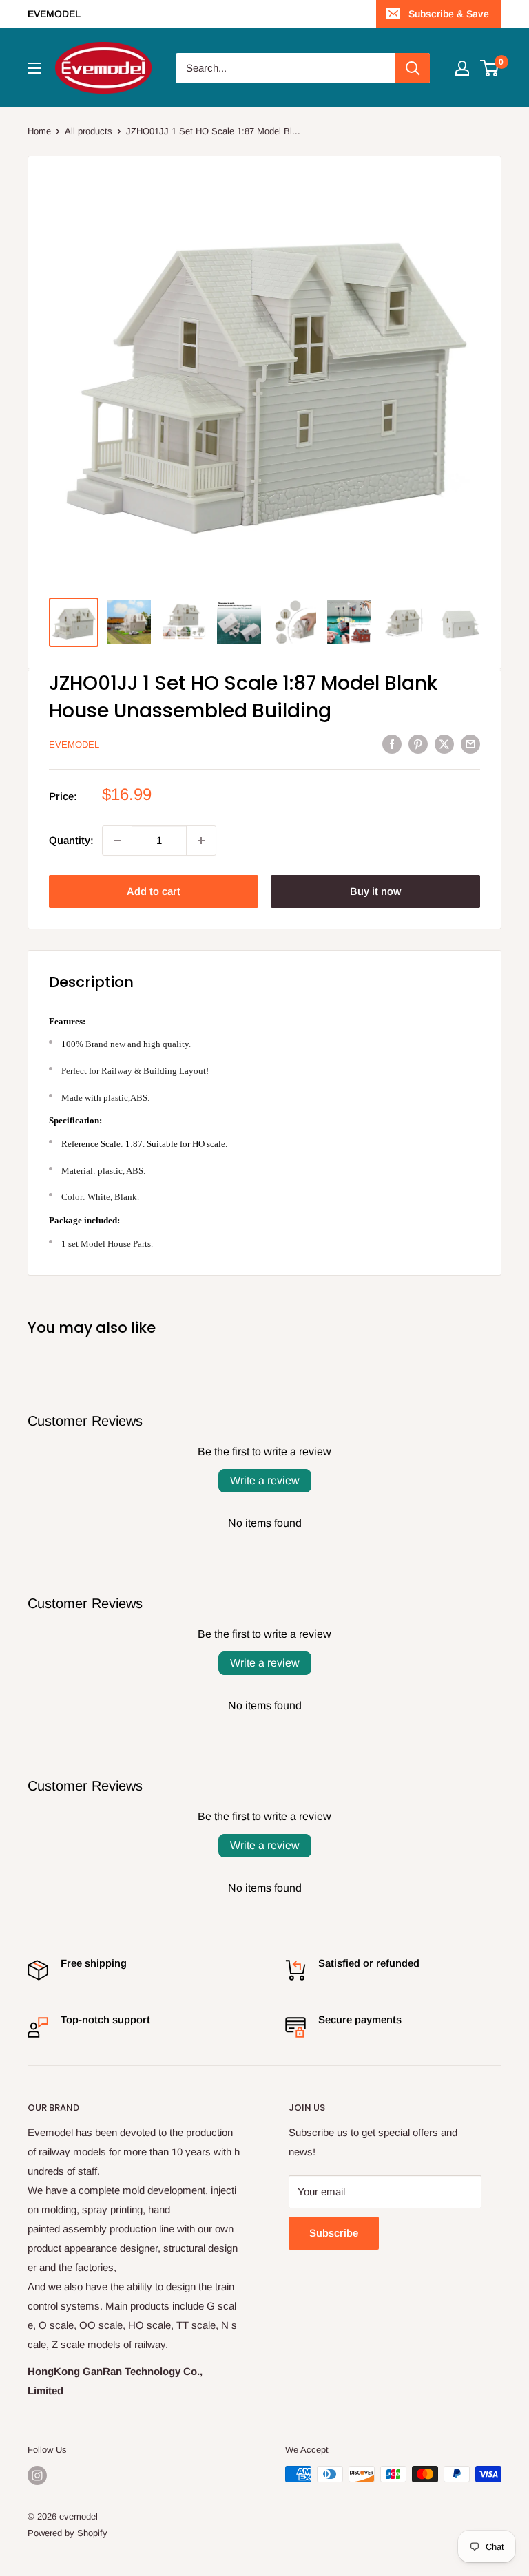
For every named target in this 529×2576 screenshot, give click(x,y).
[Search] (413, 68)
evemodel (74, 745)
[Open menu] (34, 68)
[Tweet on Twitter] (444, 744)
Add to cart (154, 891)
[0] (490, 68)
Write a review (265, 1480)
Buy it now (375, 891)
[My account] (462, 68)
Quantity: (71, 840)
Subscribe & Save (449, 14)
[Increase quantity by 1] (201, 841)
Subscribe (334, 2233)
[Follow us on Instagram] (37, 2475)
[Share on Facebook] (392, 744)
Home (39, 131)
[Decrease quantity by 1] (117, 841)
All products (89, 131)
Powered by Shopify (68, 2533)
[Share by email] (470, 744)
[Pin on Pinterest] (418, 744)
